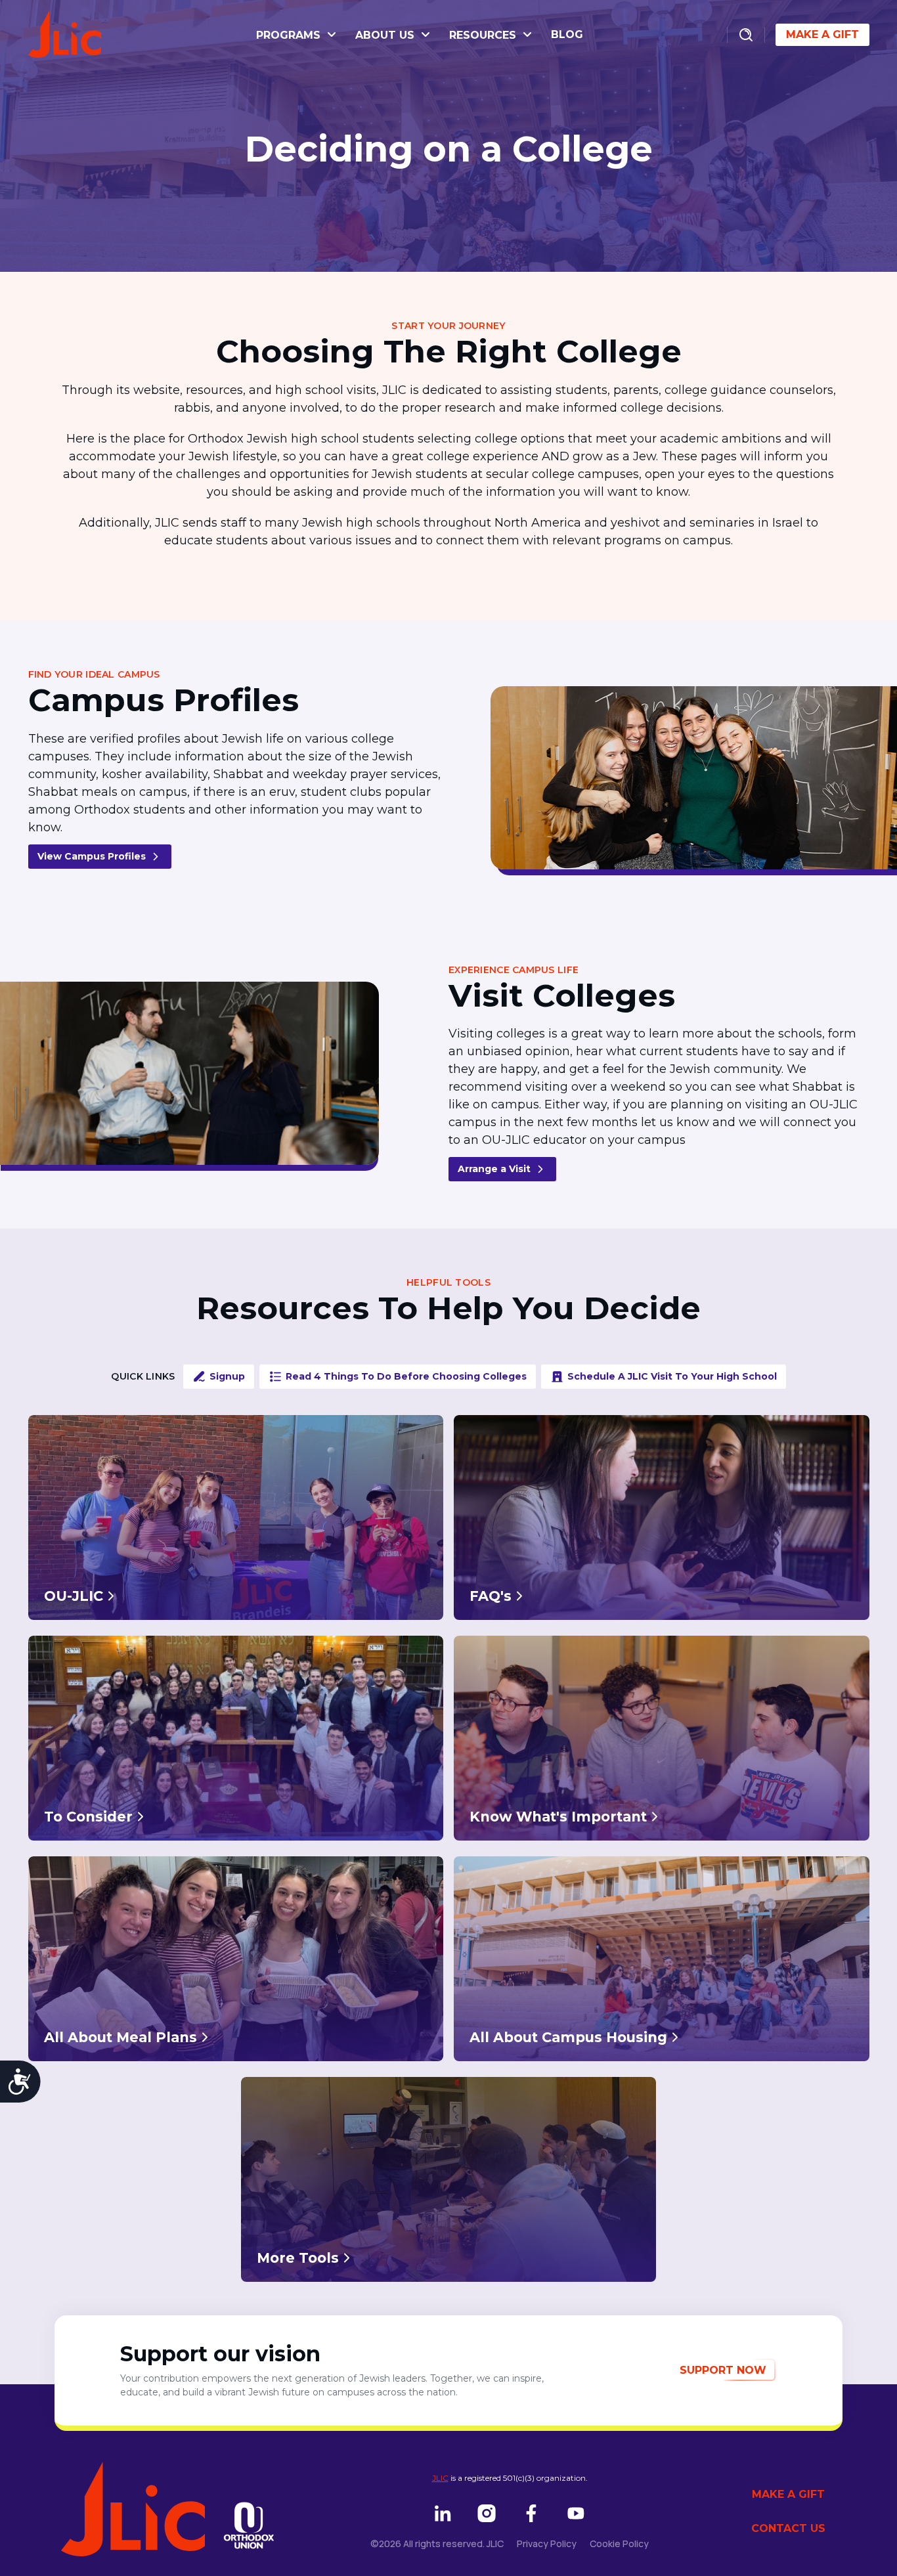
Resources (484, 35)
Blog (567, 34)
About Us (386, 35)
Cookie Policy (619, 2543)
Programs (290, 35)
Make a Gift (822, 34)
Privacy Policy (547, 2543)
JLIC (440, 2478)
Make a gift (788, 2494)
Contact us (788, 2528)
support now (723, 2370)
